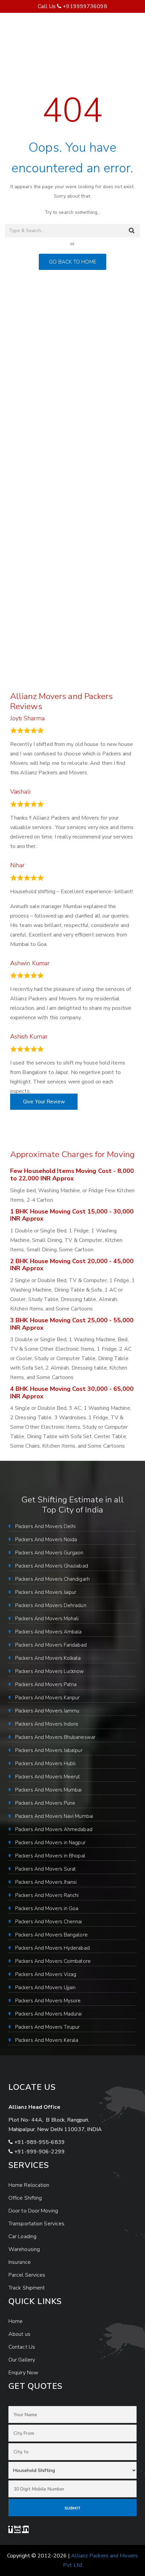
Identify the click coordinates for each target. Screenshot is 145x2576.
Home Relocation (29, 2185)
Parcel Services (27, 2275)
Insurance (20, 2262)
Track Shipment (27, 2288)
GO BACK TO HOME (72, 262)
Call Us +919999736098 (72, 6)
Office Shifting (25, 2198)
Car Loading (22, 2236)
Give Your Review (44, 1102)
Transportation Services (36, 2224)
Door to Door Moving (33, 2211)
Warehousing (24, 2249)
